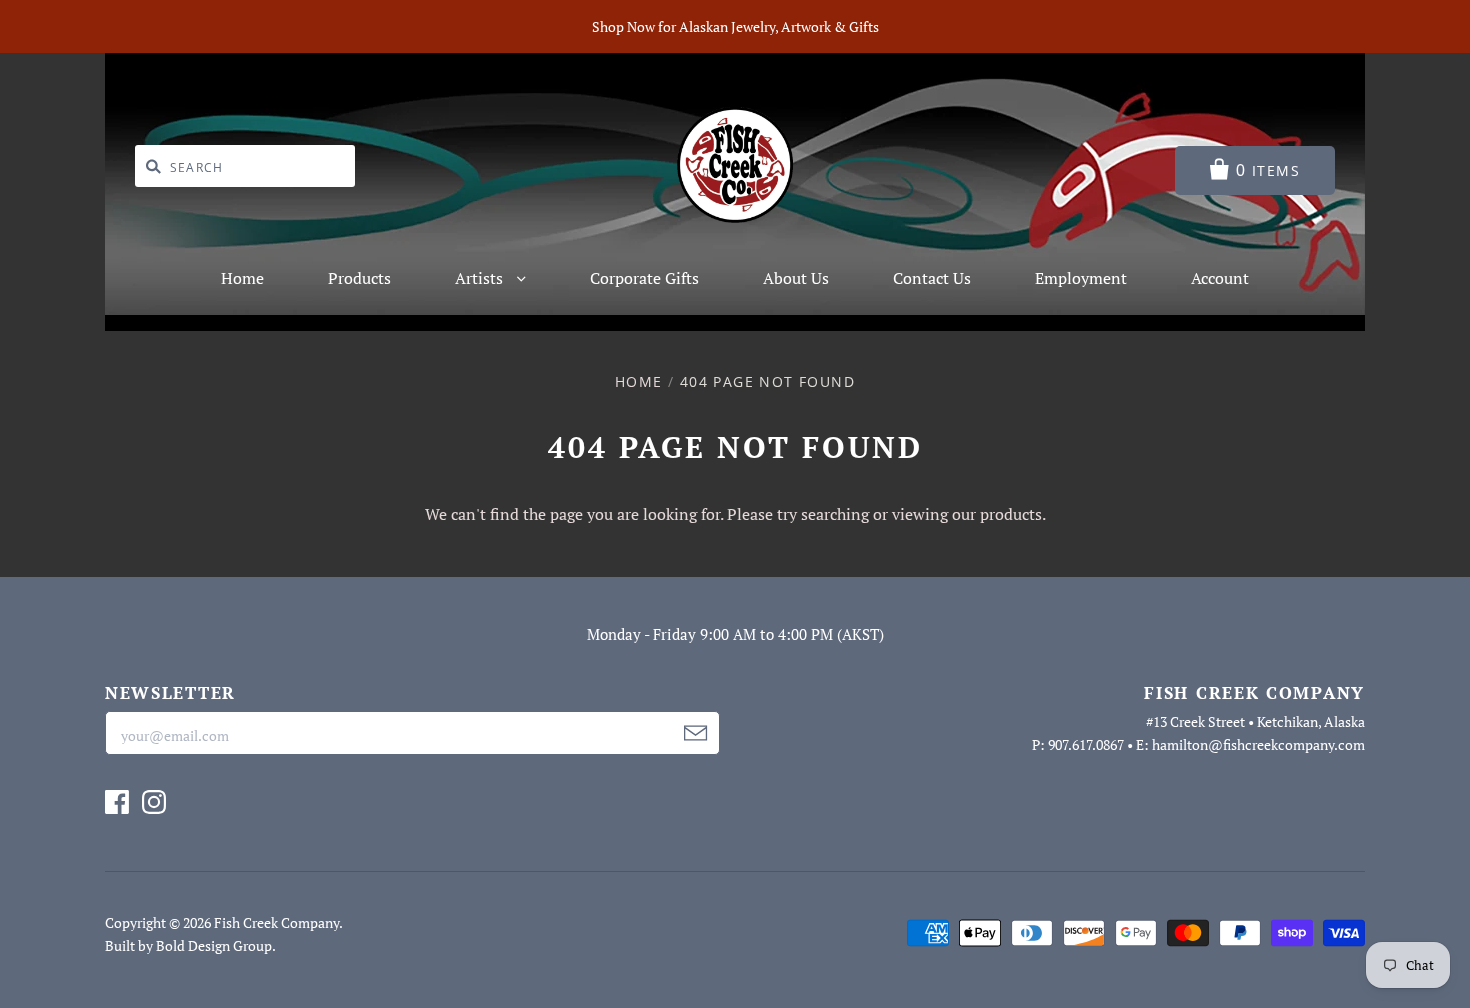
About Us (796, 278)
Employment (1081, 278)
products (1011, 514)
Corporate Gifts (644, 278)
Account (1220, 278)
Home (242, 278)
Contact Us (932, 278)
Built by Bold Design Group (188, 945)
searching (835, 514)
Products (359, 278)
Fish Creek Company (276, 922)
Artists (481, 278)
